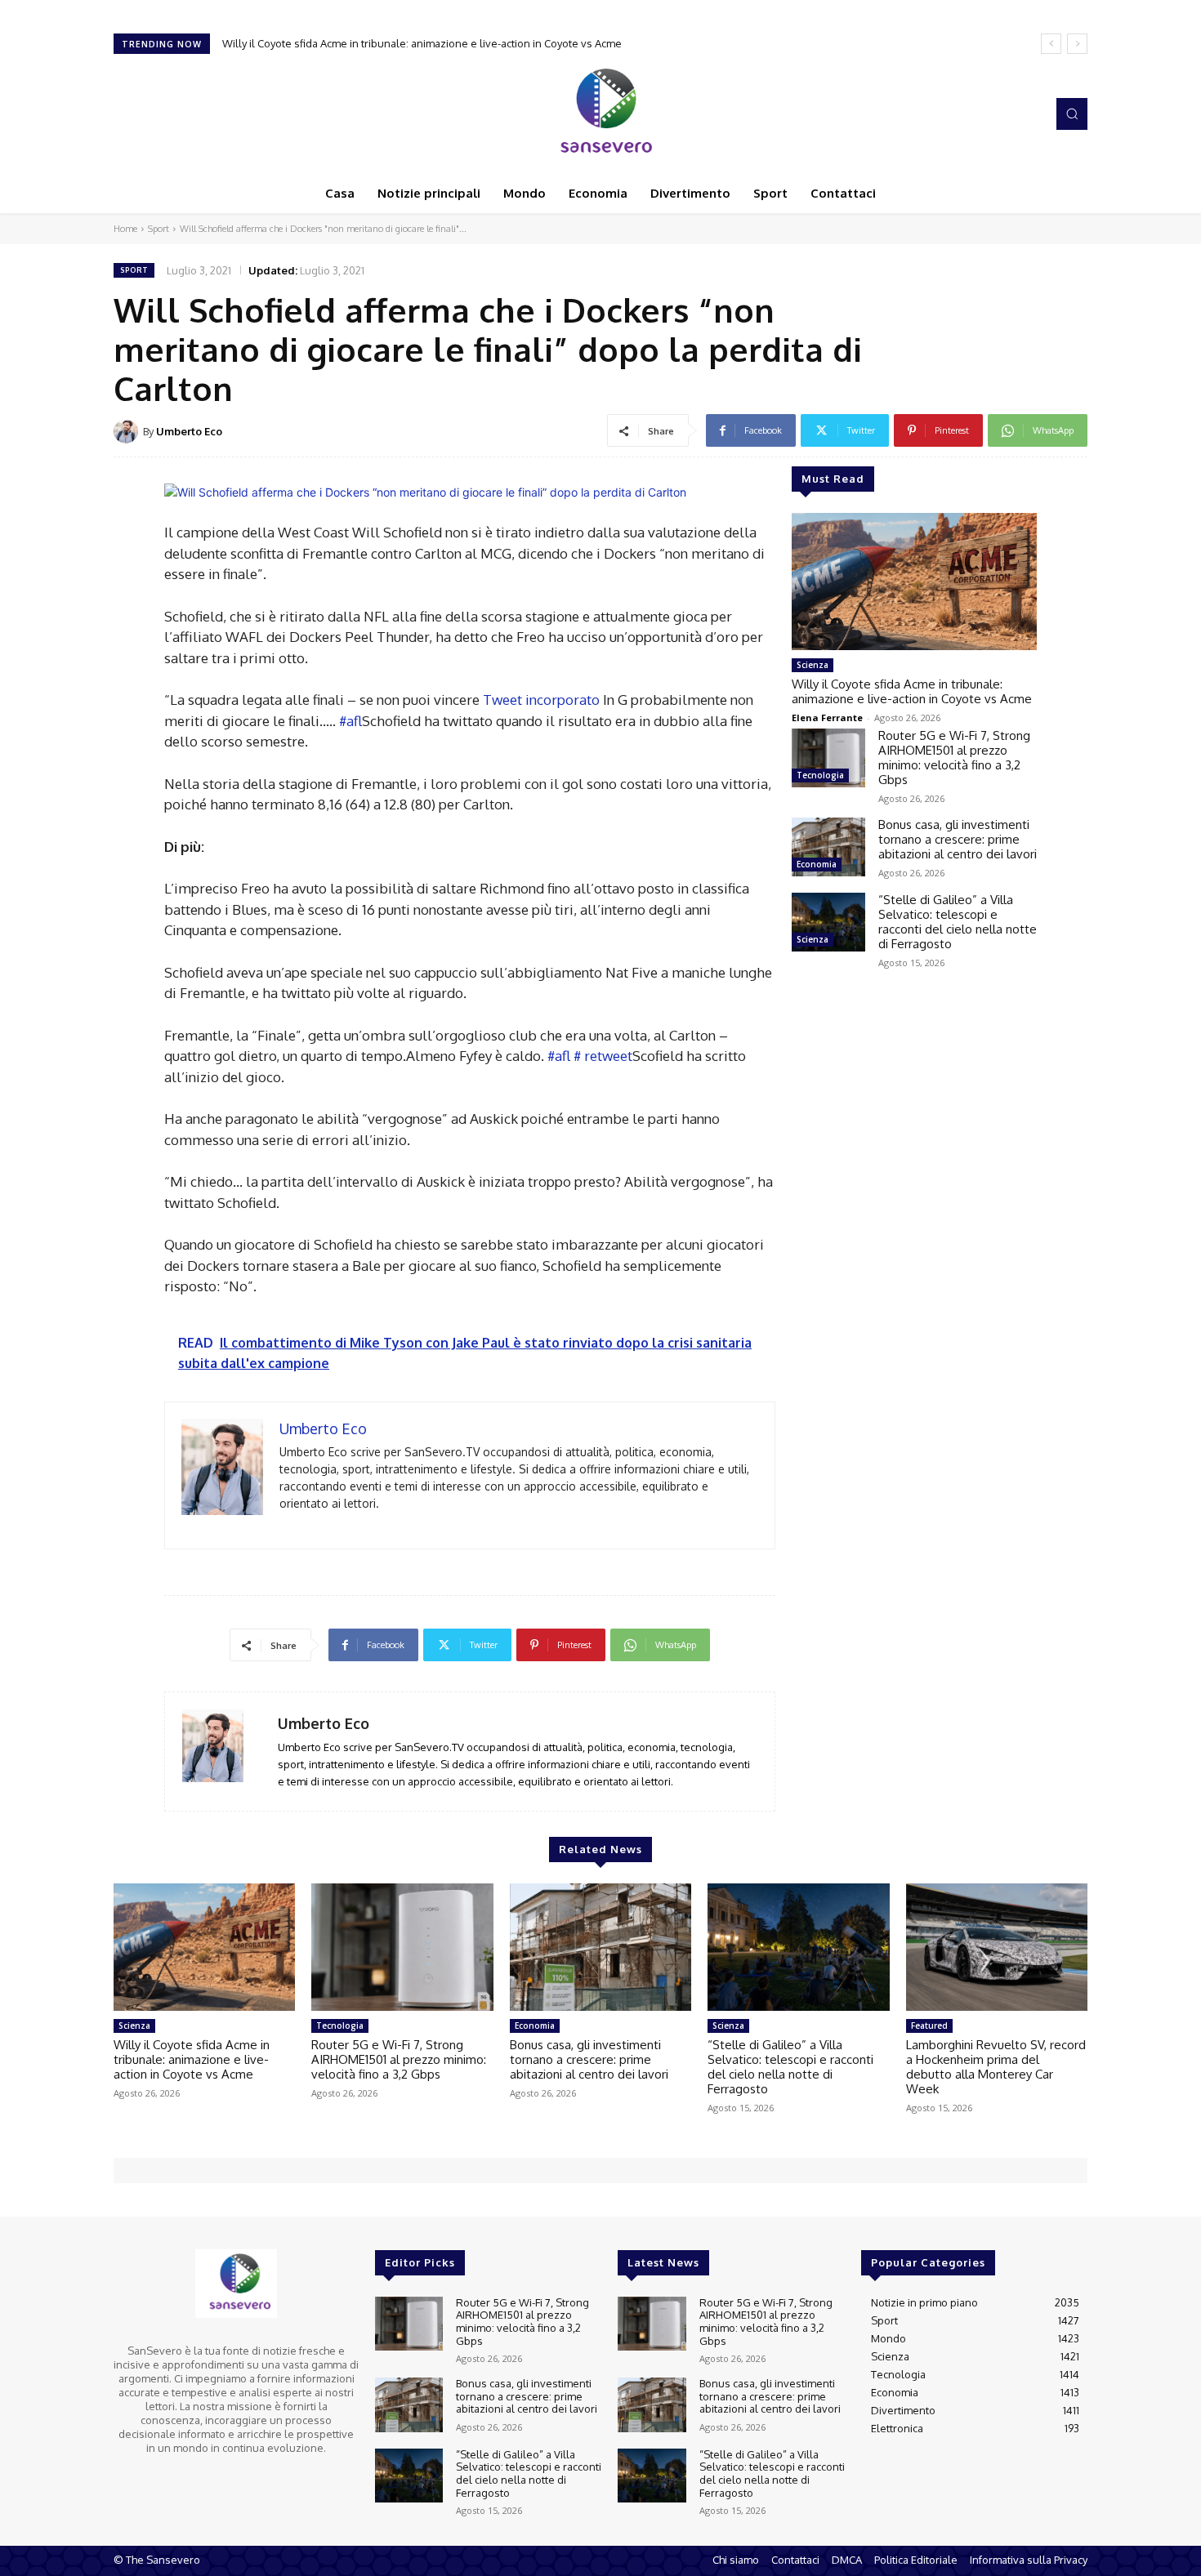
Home (125, 229)
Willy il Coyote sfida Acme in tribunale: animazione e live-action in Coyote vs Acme (912, 691)
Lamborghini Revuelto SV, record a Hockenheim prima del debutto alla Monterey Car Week (996, 2067)
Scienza (813, 665)
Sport (158, 229)
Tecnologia (820, 775)
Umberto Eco (189, 431)
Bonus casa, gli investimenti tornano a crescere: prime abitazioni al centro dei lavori (958, 839)
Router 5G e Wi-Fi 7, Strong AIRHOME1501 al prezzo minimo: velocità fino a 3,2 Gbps (429, 43)
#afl (350, 721)
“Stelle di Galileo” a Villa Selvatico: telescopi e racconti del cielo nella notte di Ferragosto (958, 922)
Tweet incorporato (541, 700)
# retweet (603, 1056)
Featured (929, 2026)
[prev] (1051, 44)
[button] (1072, 114)
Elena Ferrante (827, 718)
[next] (1077, 44)
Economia (817, 864)
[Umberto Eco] (128, 431)
